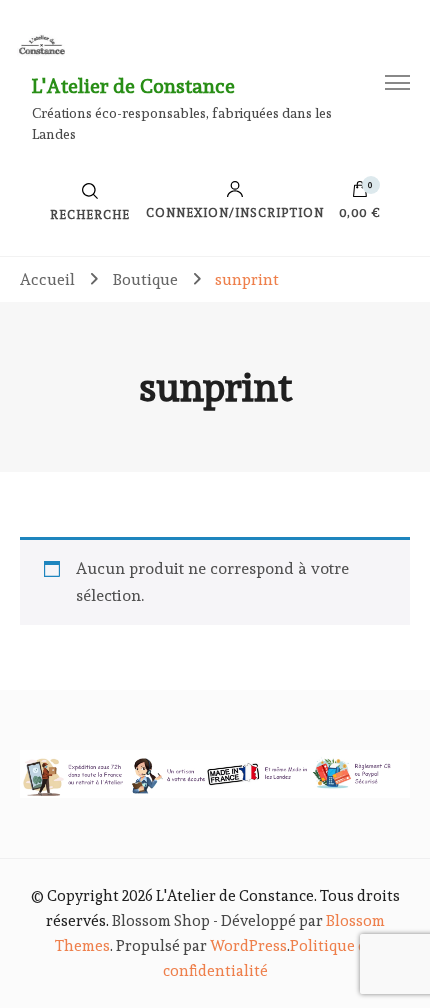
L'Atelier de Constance (133, 86)
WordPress (248, 946)
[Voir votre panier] (360, 194)
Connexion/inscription (235, 212)
